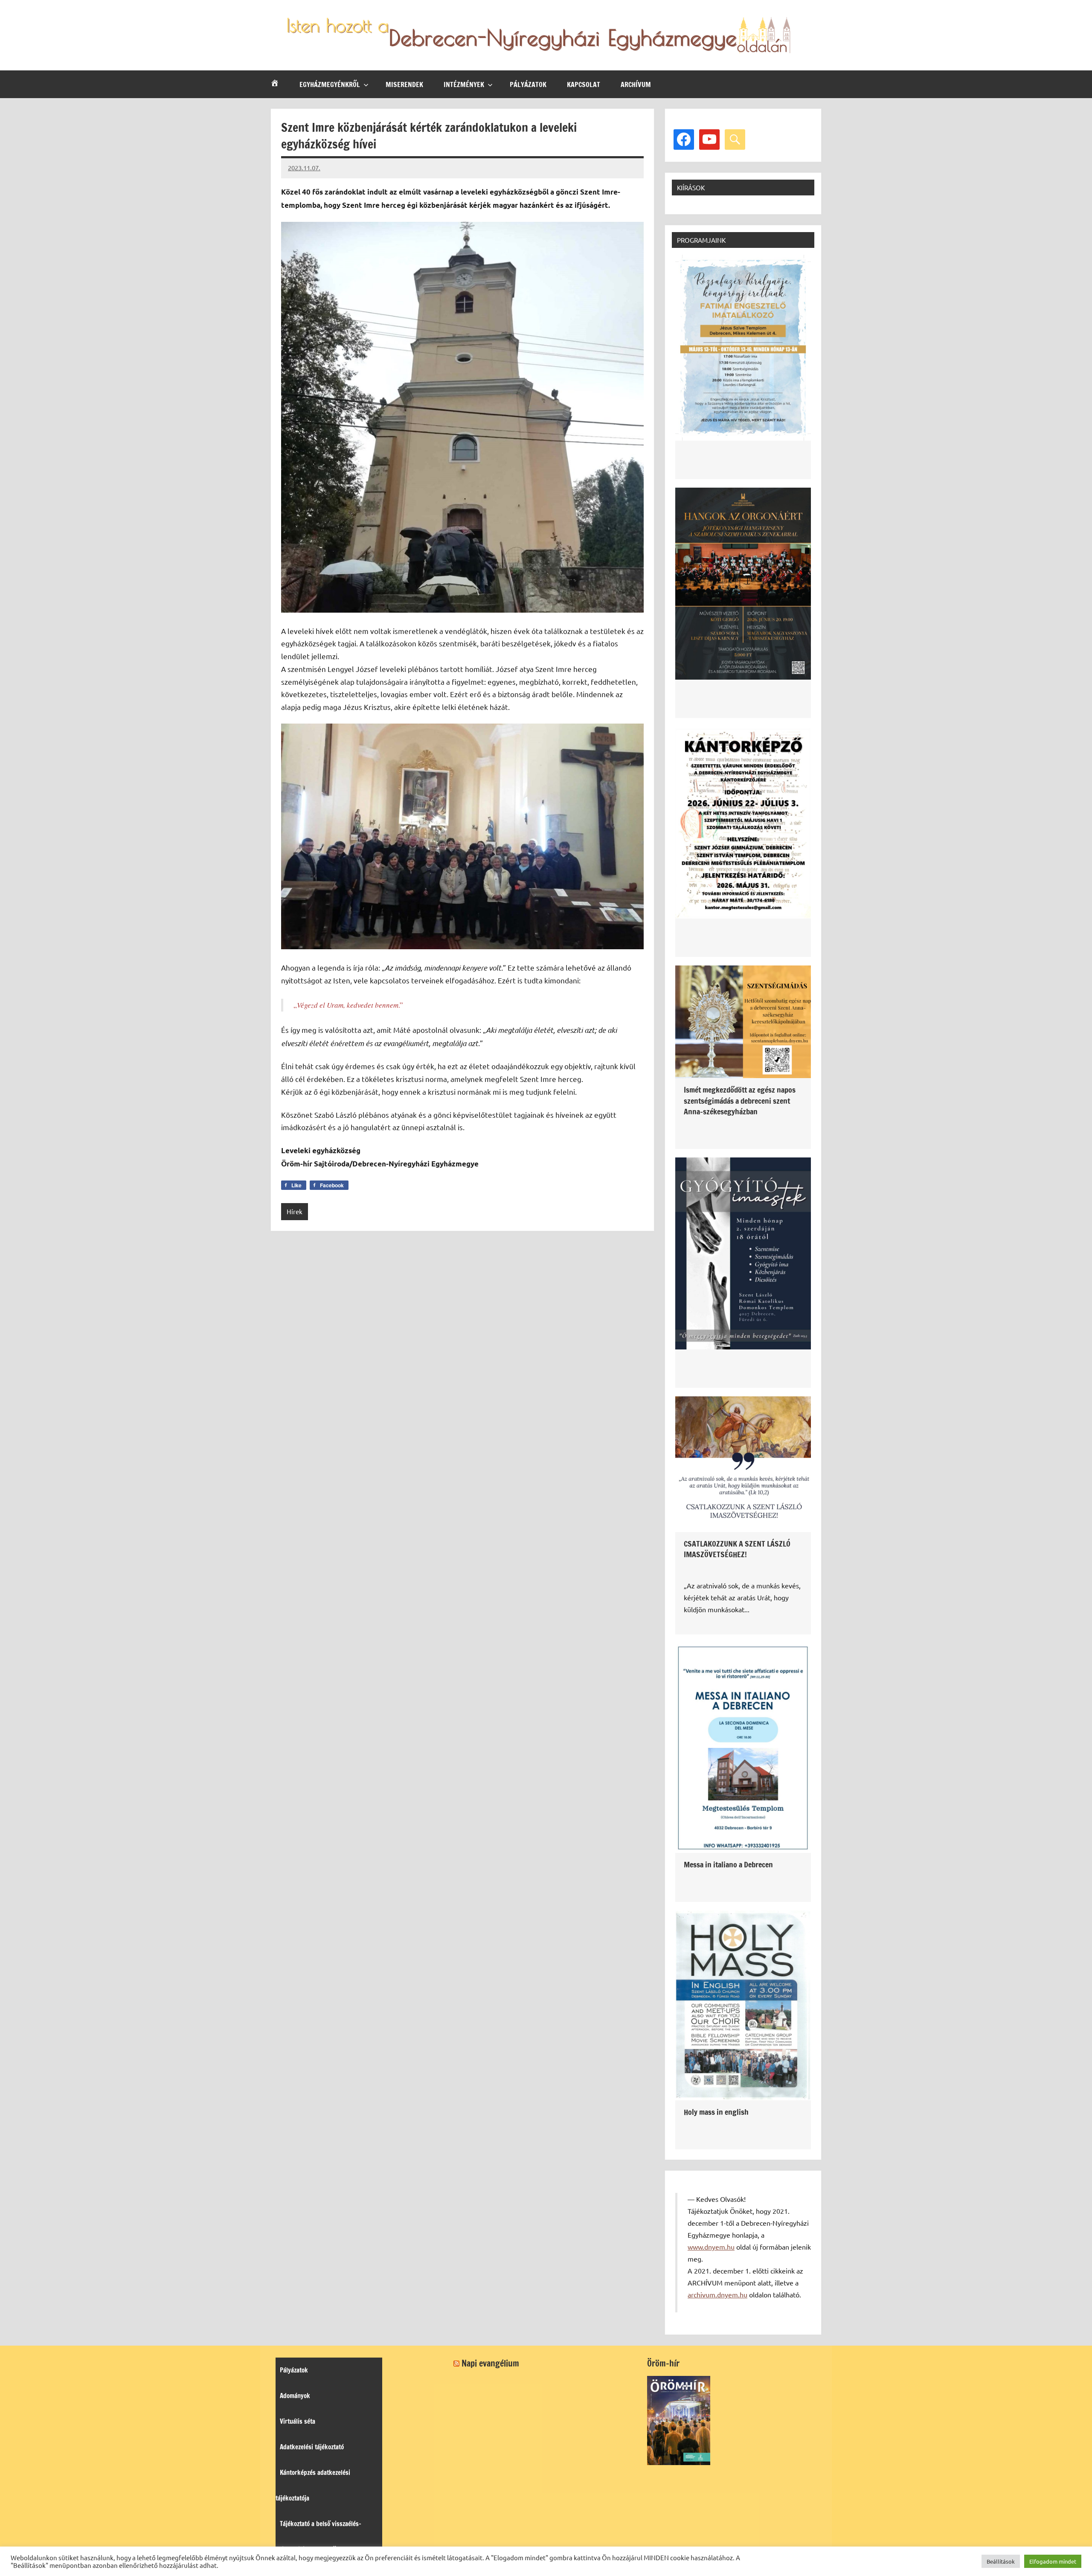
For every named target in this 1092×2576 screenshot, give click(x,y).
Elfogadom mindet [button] (1053, 2561)
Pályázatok (528, 84)
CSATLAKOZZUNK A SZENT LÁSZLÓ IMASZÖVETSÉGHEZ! (737, 1549)
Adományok (295, 2396)
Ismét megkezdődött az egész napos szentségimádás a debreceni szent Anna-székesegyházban (740, 1100)
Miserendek (404, 84)
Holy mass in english (716, 2112)
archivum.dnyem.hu (717, 2294)
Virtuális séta (298, 2421)
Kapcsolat (584, 84)
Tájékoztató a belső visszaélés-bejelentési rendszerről (318, 2537)
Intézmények (464, 84)
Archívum (636, 84)
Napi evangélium (490, 2363)
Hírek (295, 1211)
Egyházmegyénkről (330, 84)
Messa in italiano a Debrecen (728, 1864)
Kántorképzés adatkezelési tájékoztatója (313, 2485)
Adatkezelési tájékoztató (312, 2447)
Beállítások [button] (1001, 2561)
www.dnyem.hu (711, 2247)
